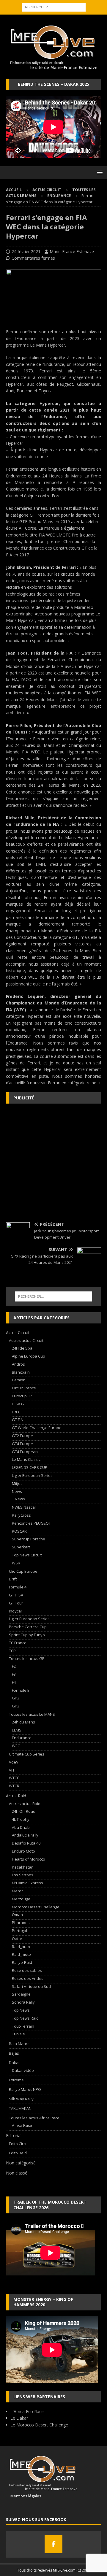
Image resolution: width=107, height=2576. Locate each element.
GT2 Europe (22, 1436)
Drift (13, 1579)
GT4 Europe (22, 1444)
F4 (14, 1682)
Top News (21, 2010)
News (17, 1491)
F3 (14, 1674)
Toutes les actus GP (27, 1658)
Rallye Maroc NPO (25, 2089)
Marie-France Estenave (72, 251)
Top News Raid (25, 2018)
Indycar (16, 1611)
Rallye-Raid (22, 1962)
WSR (16, 1563)
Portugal (19, 1931)
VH (11, 1770)
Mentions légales (24, 2496)
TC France (18, 1643)
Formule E (21, 1690)
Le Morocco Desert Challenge (39, 2425)
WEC (16, 1746)
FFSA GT (19, 1404)
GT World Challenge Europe (37, 1428)
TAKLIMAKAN (20, 2108)
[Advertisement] (53, 1163)
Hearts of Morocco (29, 1859)
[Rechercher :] (54, 7)
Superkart (21, 1547)
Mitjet (17, 1483)
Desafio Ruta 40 (26, 1843)
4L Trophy (21, 1819)
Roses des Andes (28, 1978)
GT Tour (16, 1603)
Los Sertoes (23, 1875)
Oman (17, 1915)
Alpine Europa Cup (29, 1356)
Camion (19, 1380)
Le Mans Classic (26, 1459)
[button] (99, 172)
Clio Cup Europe (23, 1571)
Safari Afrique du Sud (31, 1986)
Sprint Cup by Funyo (27, 1635)
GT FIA (17, 1420)
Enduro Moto (23, 1851)
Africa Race (22, 2125)
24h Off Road (24, 1811)
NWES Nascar (24, 1507)
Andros (18, 1364)
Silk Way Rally (21, 2099)
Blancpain (21, 1372)
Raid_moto (21, 1954)
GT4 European (25, 1452)
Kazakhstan (23, 1867)
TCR (12, 1651)
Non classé (17, 2173)
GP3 (16, 1706)
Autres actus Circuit (26, 1340)
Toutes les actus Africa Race (34, 2118)
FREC (16, 1412)
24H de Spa (22, 1348)
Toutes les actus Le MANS (32, 1714)
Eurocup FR (22, 1396)
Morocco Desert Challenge (36, 1907)
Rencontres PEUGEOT (31, 1523)
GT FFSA (16, 1595)
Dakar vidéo (23, 2070)
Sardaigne (21, 1994)
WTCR (14, 1786)
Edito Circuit (19, 2144)
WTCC (14, 1778)
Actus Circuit (47, 190)
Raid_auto (21, 1947)
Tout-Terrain (23, 2026)
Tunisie (18, 2034)
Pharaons (21, 1923)
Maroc (18, 1891)
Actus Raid (16, 1796)
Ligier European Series (32, 1475)
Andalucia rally (25, 1835)
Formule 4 (18, 1587)
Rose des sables (27, 1970)
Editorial (14, 2135)
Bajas (14, 2053)
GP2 (16, 1698)
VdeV (14, 1762)
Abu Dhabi (21, 1827)
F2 (14, 1666)
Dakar (14, 2063)
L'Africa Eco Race (27, 2411)
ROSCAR (19, 1531)
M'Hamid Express (27, 1883)
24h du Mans (23, 1722)
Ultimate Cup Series (27, 1754)
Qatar (17, 1939)
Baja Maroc (19, 2044)
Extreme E (18, 2080)
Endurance (22, 1738)
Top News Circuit (27, 1555)
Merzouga (21, 1899)
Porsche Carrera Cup (28, 1627)
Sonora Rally (23, 2002)
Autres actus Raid (25, 1804)
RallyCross (21, 1515)
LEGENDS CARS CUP (30, 1467)
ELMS (17, 1730)
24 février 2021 (26, 251)
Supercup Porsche (29, 1539)
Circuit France (24, 1388)
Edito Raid (18, 2153)
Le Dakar (19, 2418)
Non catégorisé (21, 2163)
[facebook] (53, 2544)
